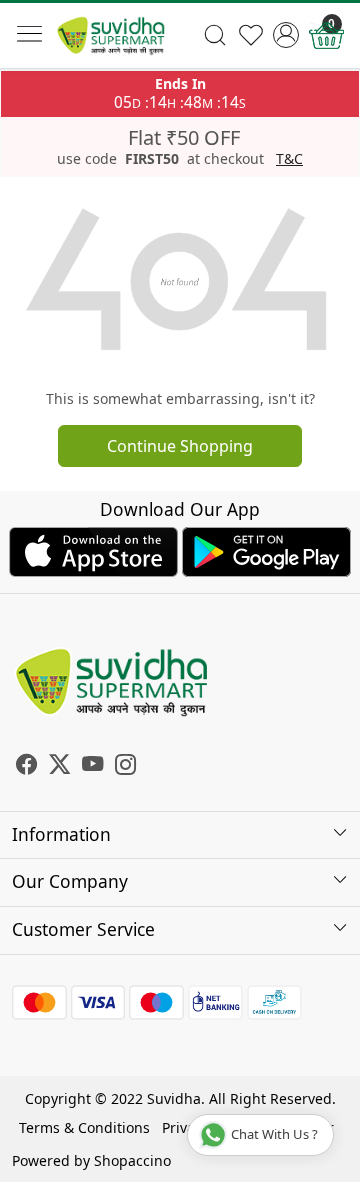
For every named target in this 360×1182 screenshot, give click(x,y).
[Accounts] (286, 35)
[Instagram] (125, 766)
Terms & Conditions (84, 1127)
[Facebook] (26, 766)
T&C (289, 159)
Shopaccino (132, 1160)
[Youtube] (92, 766)
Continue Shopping (180, 446)
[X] (59, 766)
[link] (215, 35)
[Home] (111, 35)
